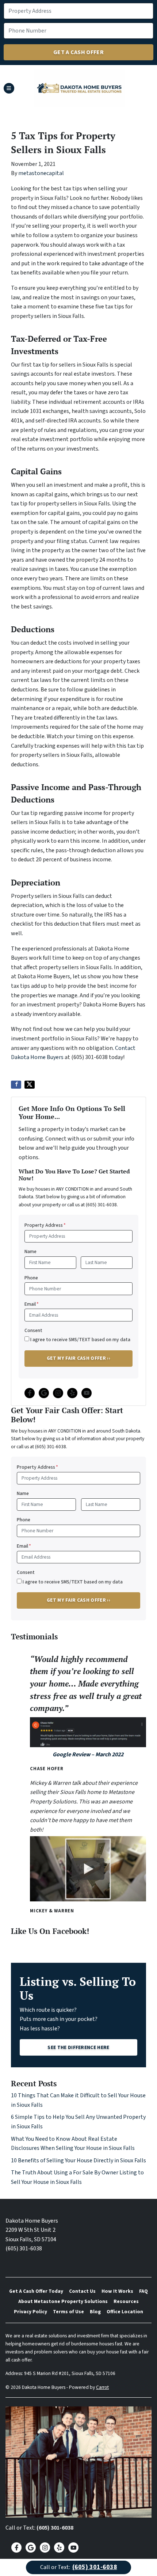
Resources (126, 2301)
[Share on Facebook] (16, 1085)
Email (32, 1304)
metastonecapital (41, 173)
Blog (95, 2312)
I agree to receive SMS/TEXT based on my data (80, 1340)
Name (30, 1251)
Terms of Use (68, 2312)
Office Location (125, 2312)
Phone (31, 1278)
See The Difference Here (78, 2047)
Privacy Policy (30, 2312)
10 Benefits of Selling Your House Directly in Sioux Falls (78, 2160)
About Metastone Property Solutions (63, 2301)
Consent (33, 1330)
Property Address (45, 1225)
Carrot (102, 2387)
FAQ (143, 2291)
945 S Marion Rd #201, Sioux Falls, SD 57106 (70, 2373)
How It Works (117, 2291)
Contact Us (82, 2291)
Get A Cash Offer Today (36, 2291)
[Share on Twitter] (30, 1085)
